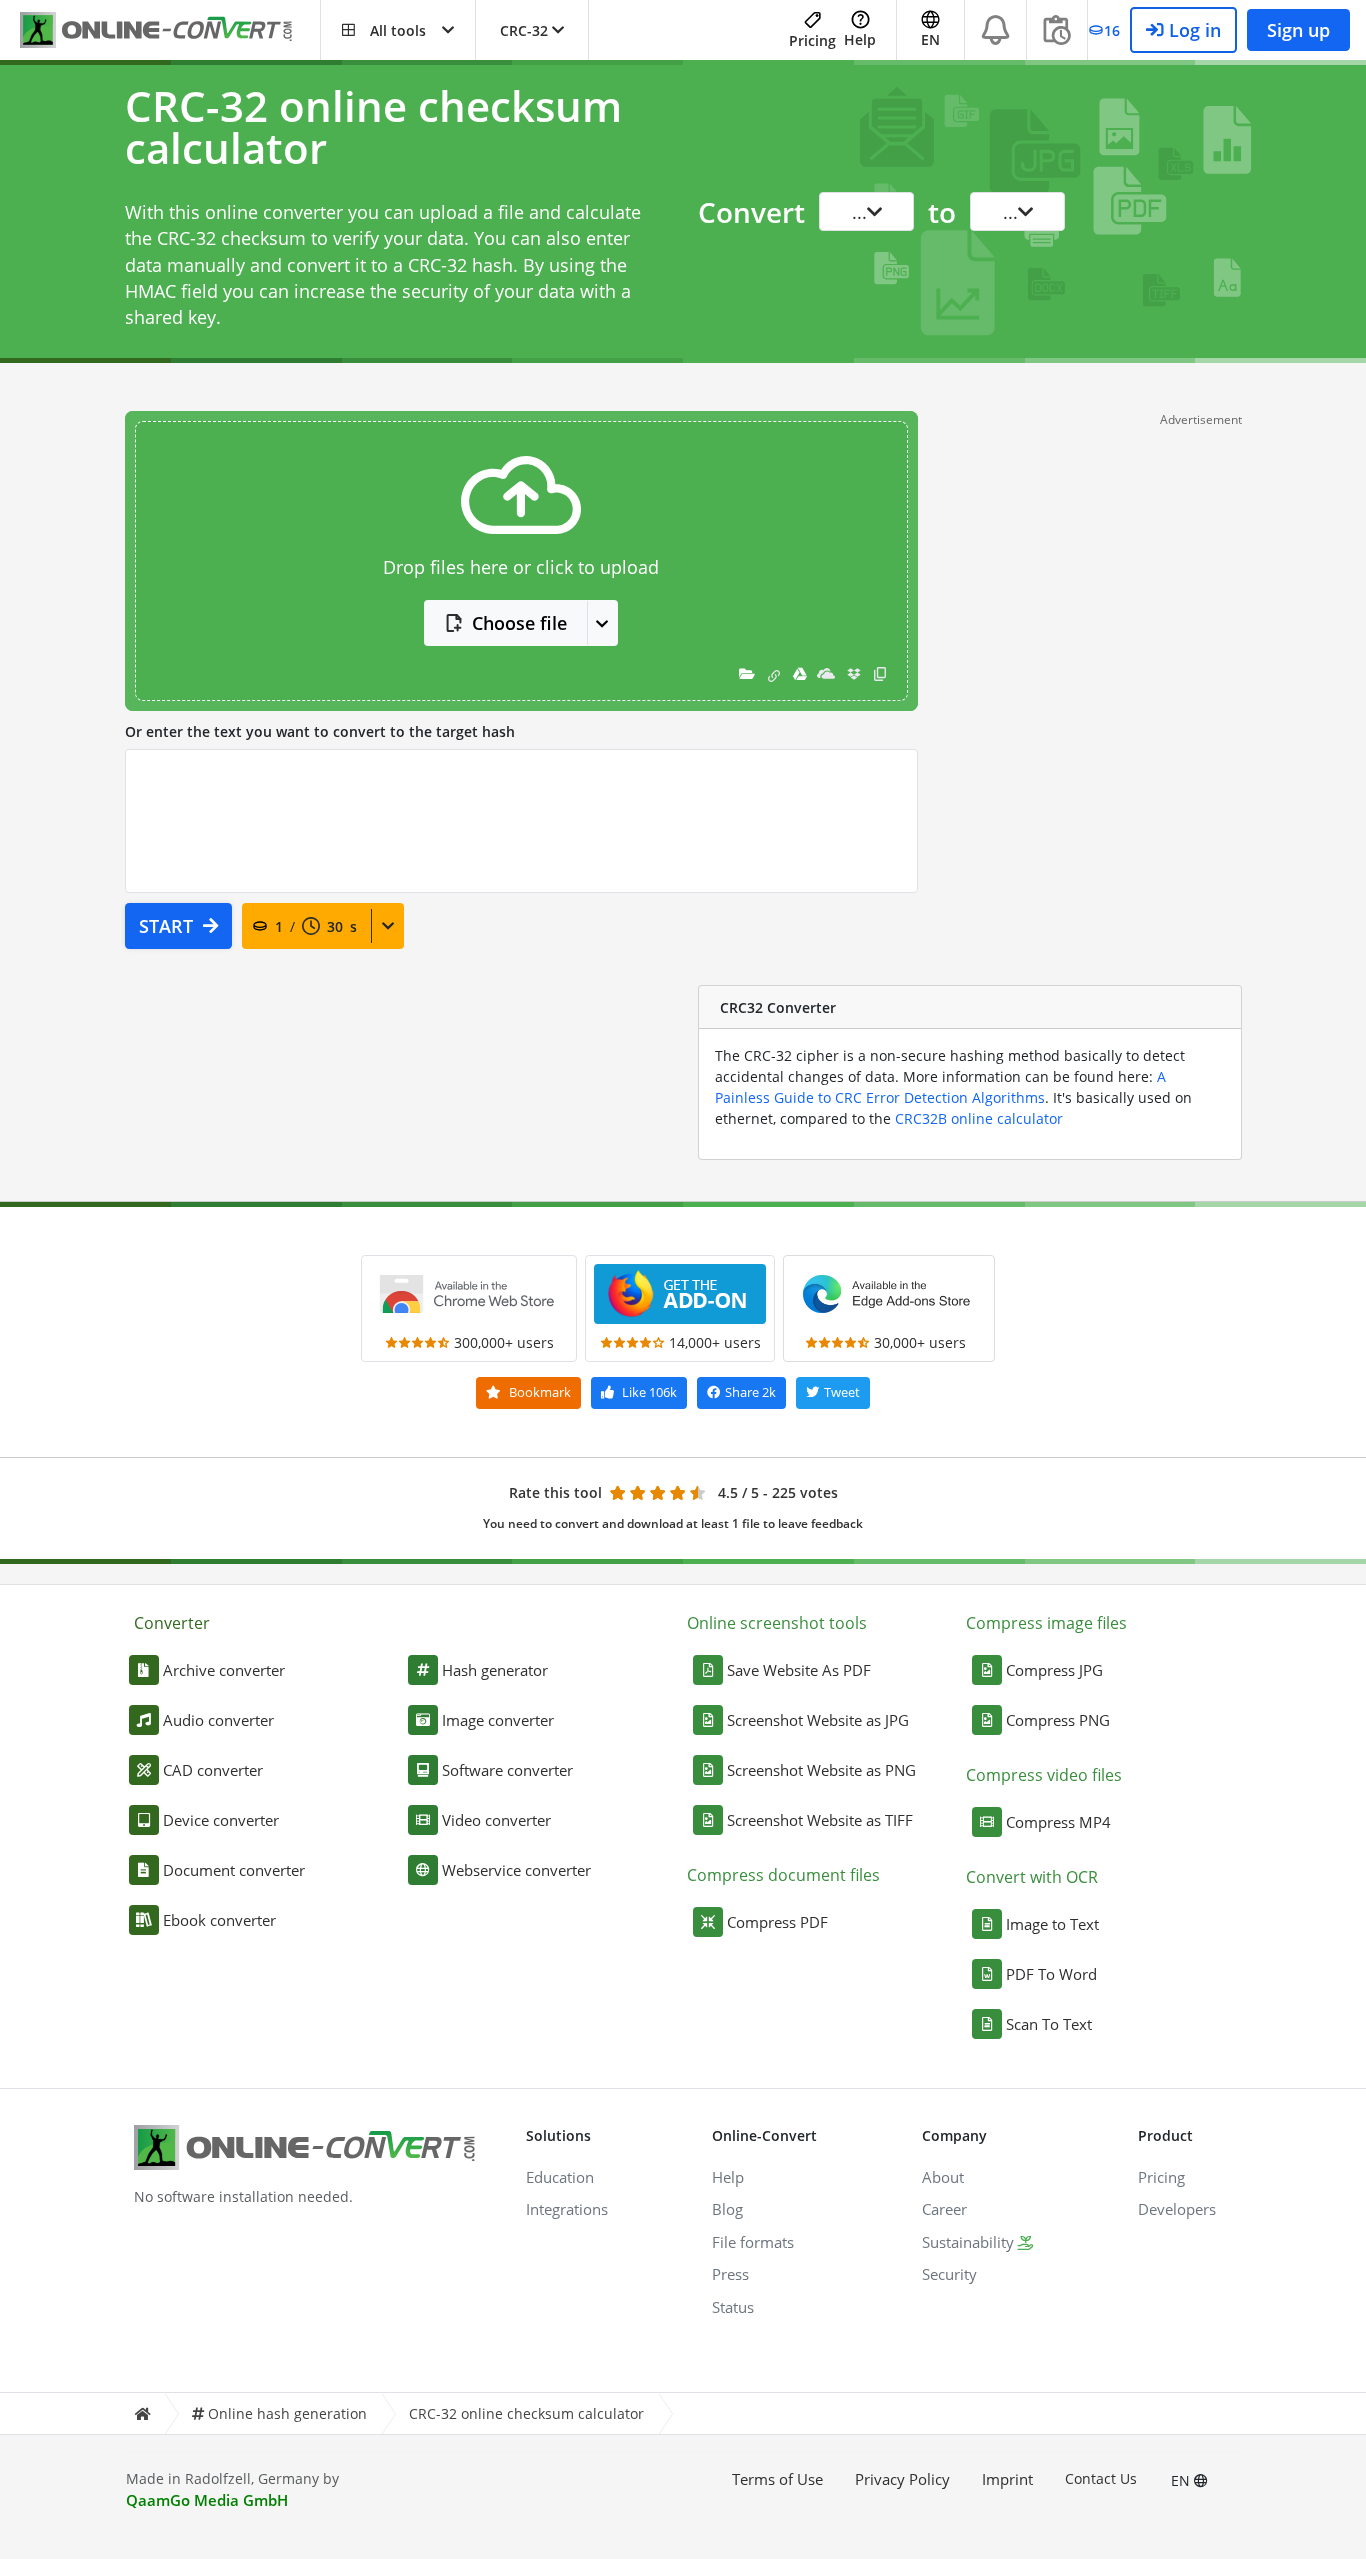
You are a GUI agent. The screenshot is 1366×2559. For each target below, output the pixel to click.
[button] (398, 30)
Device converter (221, 1820)
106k (649, 1392)
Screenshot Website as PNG (821, 1770)
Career (944, 2209)
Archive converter (224, 1670)
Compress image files (1046, 1623)
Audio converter (218, 1720)
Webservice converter (516, 1870)
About (943, 2177)
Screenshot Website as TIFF (820, 1820)
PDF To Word (1051, 1974)
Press (730, 2274)
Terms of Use (777, 2479)
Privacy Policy (902, 2479)
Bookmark (538, 1392)
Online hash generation (287, 2413)
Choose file (519, 623)
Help (860, 39)
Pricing (812, 40)
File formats (753, 2242)
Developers (1177, 2209)
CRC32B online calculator (979, 1118)
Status (733, 2307)
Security (949, 2274)
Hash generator (495, 1670)
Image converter (498, 1720)
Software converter (507, 1770)
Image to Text (1052, 1924)
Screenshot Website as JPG (818, 1720)
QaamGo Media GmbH (207, 2500)
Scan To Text (1049, 2024)
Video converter (496, 1820)
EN (1182, 2480)
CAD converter (213, 1770)
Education (560, 2177)
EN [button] (930, 39)
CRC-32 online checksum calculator (526, 2413)
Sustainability (968, 2242)
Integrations (567, 2209)
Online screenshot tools (777, 1623)
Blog (727, 2209)
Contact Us (1101, 2478)
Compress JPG (1054, 1670)
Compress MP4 (1058, 1822)
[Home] (142, 2413)
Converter (172, 1623)
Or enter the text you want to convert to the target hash (320, 731)
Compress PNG (1058, 1720)
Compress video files (1044, 1775)
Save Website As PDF (799, 1670)
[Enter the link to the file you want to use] (774, 674)
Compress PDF (777, 1922)
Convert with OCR (1032, 1877)
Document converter (234, 1870)
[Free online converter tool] (170, 30)
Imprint (1007, 2479)
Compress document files (783, 1875)
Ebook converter (219, 1920)
